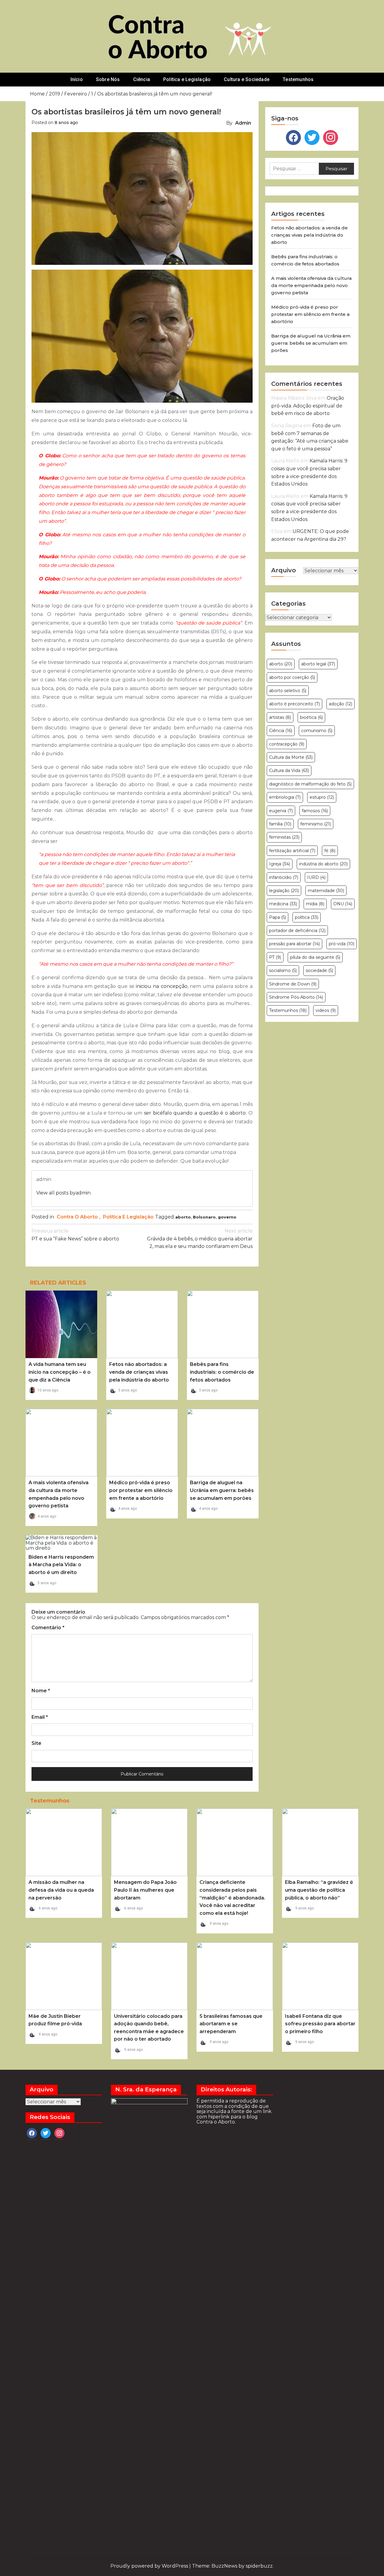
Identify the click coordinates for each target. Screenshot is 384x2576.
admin (243, 123)
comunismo (317, 731)
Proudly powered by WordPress (150, 2566)
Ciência (142, 79)
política (307, 917)
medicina (283, 904)
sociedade (319, 970)
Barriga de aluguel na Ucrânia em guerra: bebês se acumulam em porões (222, 1490)
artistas (280, 717)
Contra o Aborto (77, 1217)
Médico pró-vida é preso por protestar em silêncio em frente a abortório (141, 1490)
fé (330, 851)
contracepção (287, 744)
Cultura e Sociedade (247, 79)
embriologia (285, 797)
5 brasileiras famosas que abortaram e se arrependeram (231, 2024)
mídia (315, 904)
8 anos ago (66, 123)
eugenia (281, 811)
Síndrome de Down (293, 984)
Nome (41, 1691)
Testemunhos (298, 79)
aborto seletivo (288, 691)
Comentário (48, 1628)
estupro (322, 797)
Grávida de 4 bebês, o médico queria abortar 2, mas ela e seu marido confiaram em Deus (200, 1239)
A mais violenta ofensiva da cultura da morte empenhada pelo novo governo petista (311, 285)
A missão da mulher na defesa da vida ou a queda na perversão (61, 1890)
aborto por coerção (292, 677)
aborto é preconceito (294, 704)
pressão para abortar (294, 944)
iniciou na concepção (162, 986)
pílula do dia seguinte (315, 957)
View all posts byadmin (63, 1193)
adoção (340, 704)
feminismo (316, 824)
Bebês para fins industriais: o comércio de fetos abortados (222, 1372)
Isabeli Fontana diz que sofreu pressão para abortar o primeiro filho (320, 2024)
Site (36, 1743)
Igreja (280, 864)
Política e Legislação (187, 79)
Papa (277, 917)
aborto (183, 1217)
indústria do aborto (323, 864)
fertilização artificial (292, 851)
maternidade (326, 891)
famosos (315, 811)
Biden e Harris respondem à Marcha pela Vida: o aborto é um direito (61, 1565)
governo (227, 1217)
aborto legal (318, 664)
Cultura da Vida (289, 770)
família (280, 824)
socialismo (283, 970)
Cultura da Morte (291, 757)
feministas (284, 837)
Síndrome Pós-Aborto (296, 997)
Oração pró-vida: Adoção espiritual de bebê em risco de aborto (308, 406)
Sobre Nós (108, 79)
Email (40, 1717)
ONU (343, 904)
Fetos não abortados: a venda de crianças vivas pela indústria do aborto (139, 1372)
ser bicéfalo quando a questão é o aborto (195, 1113)
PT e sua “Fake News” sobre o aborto (75, 1235)
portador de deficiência (297, 931)
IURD (316, 877)
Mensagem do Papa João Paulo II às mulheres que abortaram (145, 1890)
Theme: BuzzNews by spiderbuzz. (233, 2566)
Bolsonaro (204, 1217)
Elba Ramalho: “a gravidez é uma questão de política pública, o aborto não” (319, 1890)
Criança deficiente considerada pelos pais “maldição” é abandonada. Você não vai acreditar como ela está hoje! (232, 1898)
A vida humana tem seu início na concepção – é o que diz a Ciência (60, 1372)
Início (77, 79)
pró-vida (342, 944)
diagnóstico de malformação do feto (310, 784)
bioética (311, 717)
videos (326, 1010)
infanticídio (284, 877)
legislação (284, 891)
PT (275, 957)
